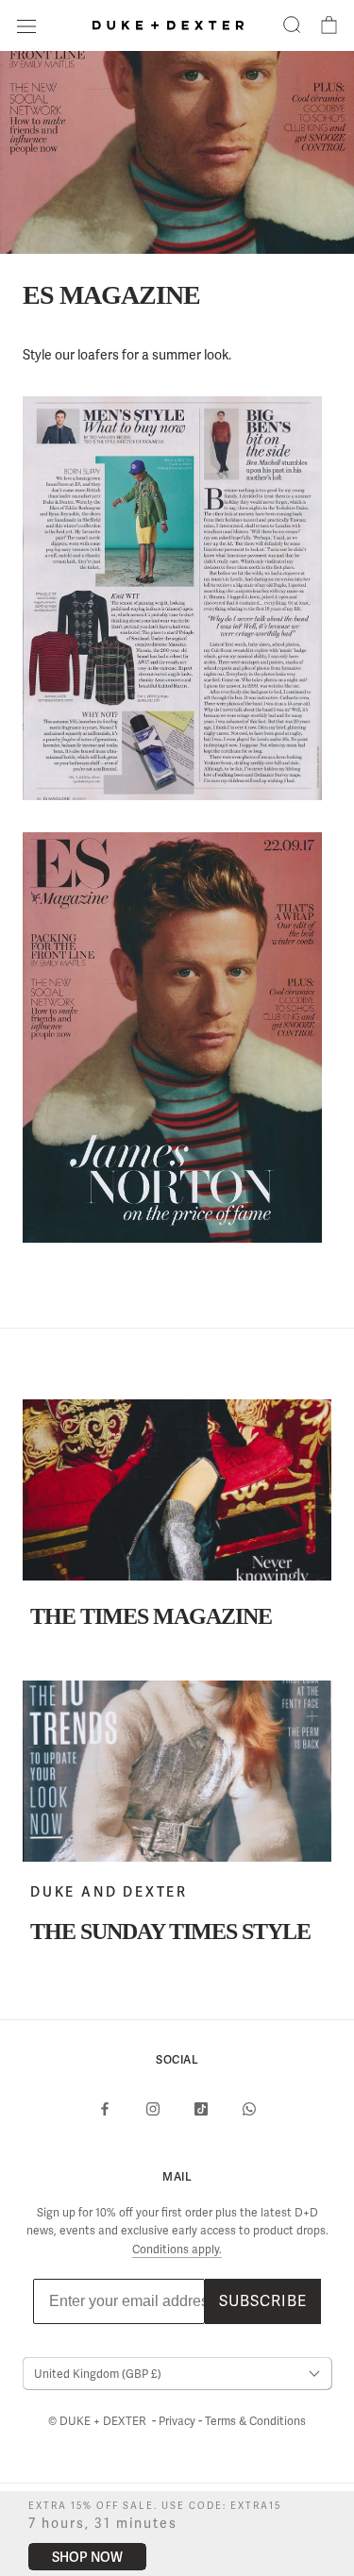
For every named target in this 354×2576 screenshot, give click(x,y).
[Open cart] (329, 25)
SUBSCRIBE (263, 2301)
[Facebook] (105, 2108)
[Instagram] (153, 2108)
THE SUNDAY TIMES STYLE (170, 1932)
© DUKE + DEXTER (99, 2421)
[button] (292, 25)
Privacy (178, 2421)
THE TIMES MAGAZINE (151, 1616)
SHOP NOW (87, 2557)
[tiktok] (201, 2108)
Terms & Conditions (255, 2421)
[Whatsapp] (249, 2108)
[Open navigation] (26, 25)
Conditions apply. (177, 2250)
